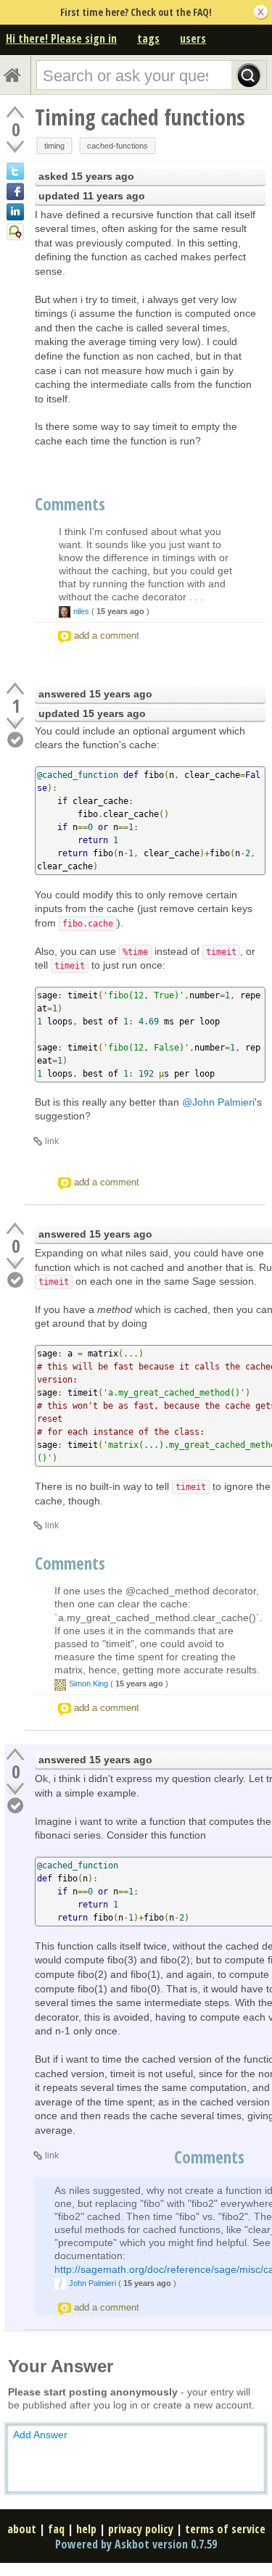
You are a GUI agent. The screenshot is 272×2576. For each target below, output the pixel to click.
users (193, 38)
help (86, 2529)
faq (56, 2529)
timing (54, 146)
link (52, 1141)
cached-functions (118, 146)
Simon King (88, 1683)
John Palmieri (92, 2283)
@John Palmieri (218, 1102)
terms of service (225, 2529)
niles (81, 611)
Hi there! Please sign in (61, 38)
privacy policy (141, 2529)
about (22, 2529)
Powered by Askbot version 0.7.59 (136, 2544)
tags (148, 38)
